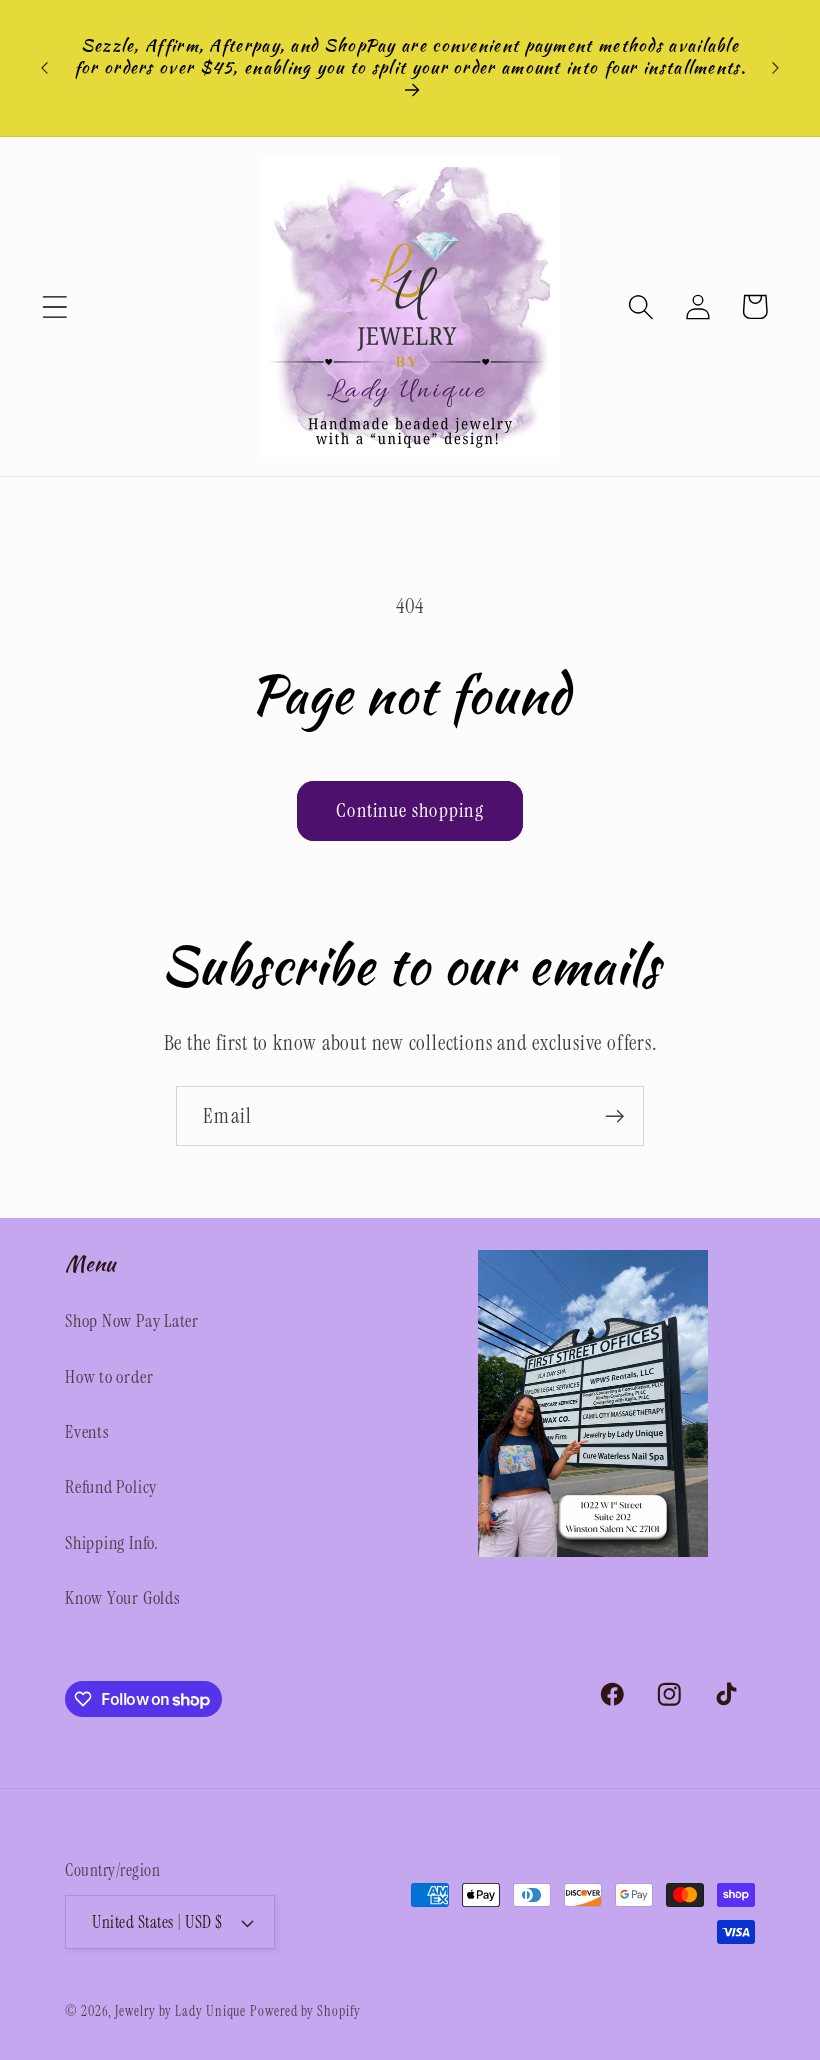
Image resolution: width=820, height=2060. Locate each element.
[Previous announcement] (44, 68)
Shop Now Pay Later (132, 1321)
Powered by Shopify (305, 2011)
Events (87, 1432)
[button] (54, 306)
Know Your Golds (123, 1598)
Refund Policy (111, 1487)
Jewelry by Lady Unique (180, 2011)
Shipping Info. (112, 1543)
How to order (109, 1377)
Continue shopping (410, 810)
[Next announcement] (776, 68)
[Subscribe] (614, 1116)
